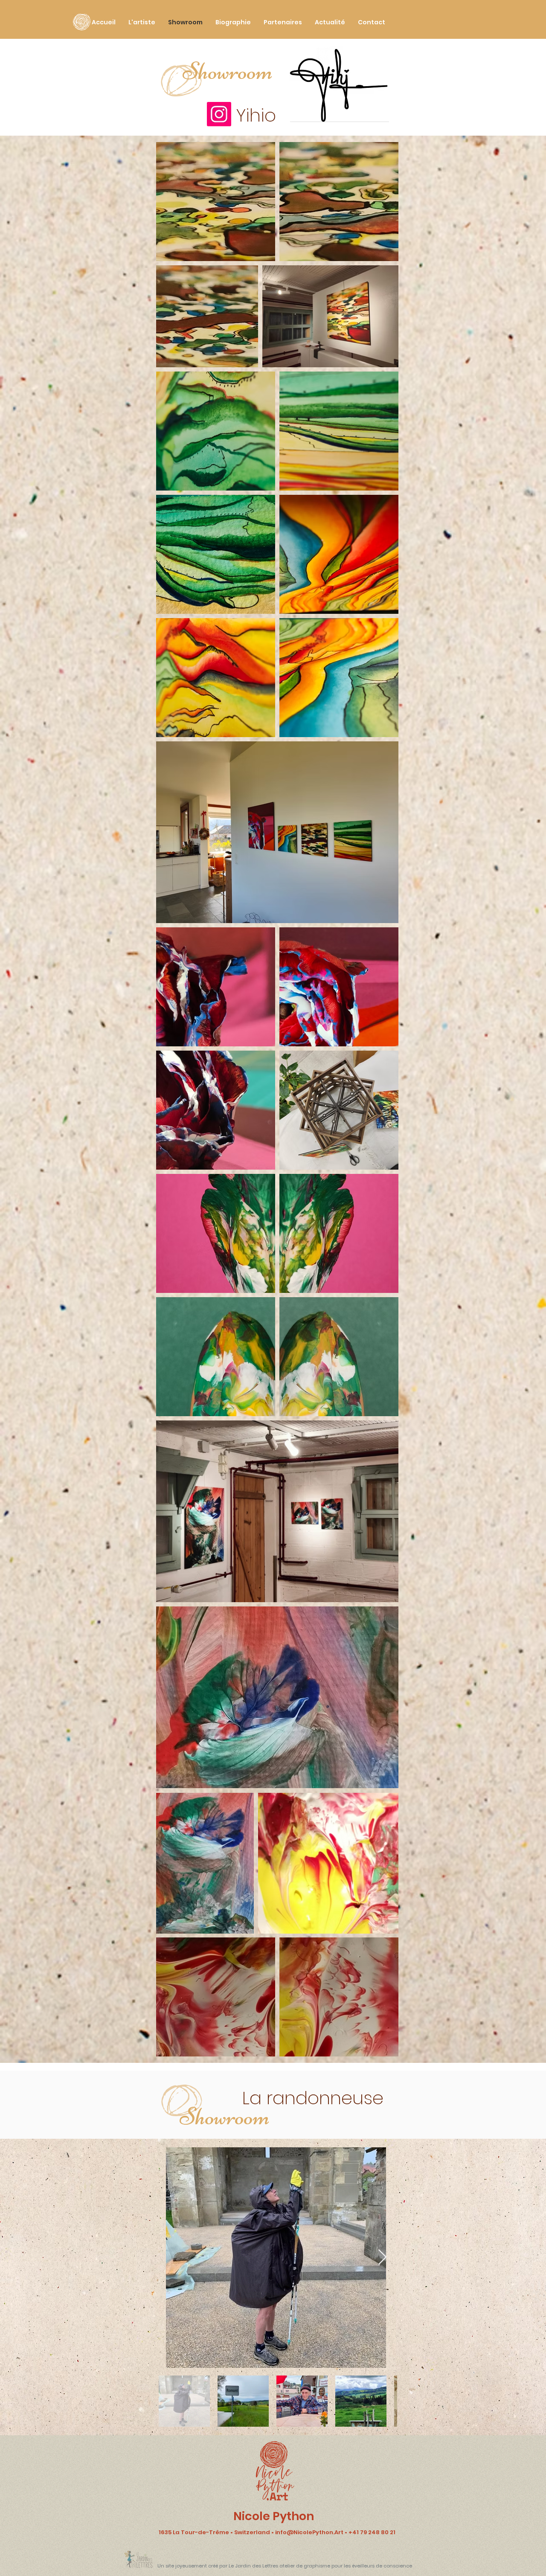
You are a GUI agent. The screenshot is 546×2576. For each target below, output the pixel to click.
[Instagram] (219, 114)
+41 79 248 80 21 (372, 2532)
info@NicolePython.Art (309, 2532)
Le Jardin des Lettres (253, 2566)
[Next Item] (382, 2258)
